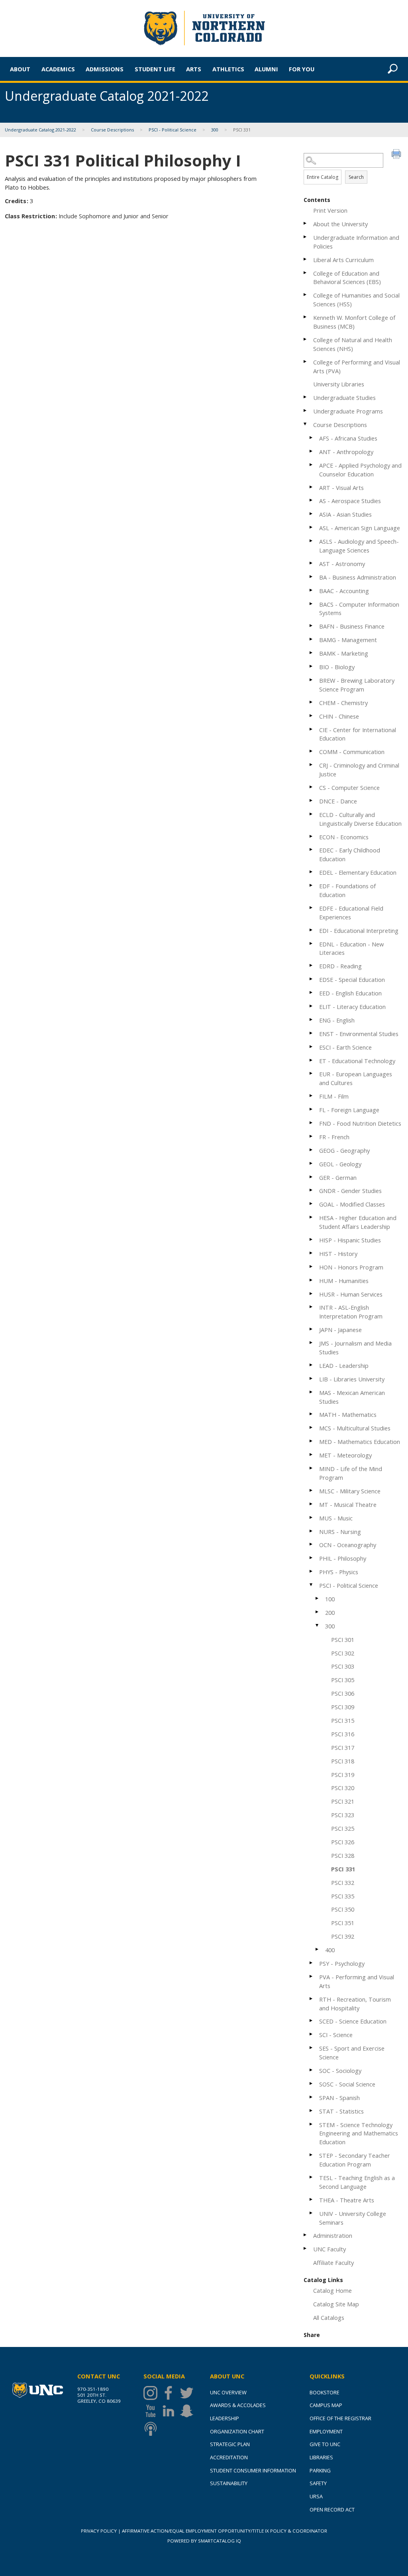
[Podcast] (152, 2429)
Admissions (105, 69)
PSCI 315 (343, 1720)
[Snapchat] (189, 2411)
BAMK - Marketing (344, 653)
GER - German (338, 1177)
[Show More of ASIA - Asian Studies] (312, 514)
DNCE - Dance (338, 801)
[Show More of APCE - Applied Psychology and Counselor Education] (312, 465)
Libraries (321, 2457)
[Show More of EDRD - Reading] (312, 965)
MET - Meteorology (345, 1455)
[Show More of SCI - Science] (312, 2034)
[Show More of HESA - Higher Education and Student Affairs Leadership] (312, 1217)
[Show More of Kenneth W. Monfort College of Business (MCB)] (306, 317)
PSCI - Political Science (173, 130)
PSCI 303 (343, 1666)
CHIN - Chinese (339, 716)
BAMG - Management (348, 640)
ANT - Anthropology (346, 452)
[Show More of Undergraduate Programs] (306, 410)
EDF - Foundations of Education (347, 890)
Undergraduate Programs (348, 411)
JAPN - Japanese (340, 1330)
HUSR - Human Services (351, 1294)
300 (215, 130)
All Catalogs (329, 2317)
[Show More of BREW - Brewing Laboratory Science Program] (312, 680)
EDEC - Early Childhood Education (350, 854)
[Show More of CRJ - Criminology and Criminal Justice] (312, 765)
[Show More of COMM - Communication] (312, 751)
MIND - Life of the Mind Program (351, 1473)
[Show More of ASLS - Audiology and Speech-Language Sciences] (312, 541)
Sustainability (229, 2483)
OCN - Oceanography (348, 1545)
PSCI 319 (343, 1775)
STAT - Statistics (341, 2111)
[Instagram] (152, 2393)
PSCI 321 (343, 1801)
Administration (333, 2235)
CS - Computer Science (349, 787)
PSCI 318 (343, 1761)
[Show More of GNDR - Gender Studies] (312, 1190)
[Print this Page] (397, 155)
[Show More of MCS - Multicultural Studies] (312, 1427)
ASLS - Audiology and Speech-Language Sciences (359, 546)
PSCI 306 (343, 1693)
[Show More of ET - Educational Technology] (312, 1060)
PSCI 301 (343, 1640)
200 (330, 1612)
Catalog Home (332, 2290)
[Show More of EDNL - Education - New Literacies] (312, 943)
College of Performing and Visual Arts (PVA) (357, 366)
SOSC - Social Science (347, 2084)
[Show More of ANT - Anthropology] (312, 451)
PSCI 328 (343, 1855)
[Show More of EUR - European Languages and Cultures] (312, 1073)
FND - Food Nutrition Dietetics (360, 1123)
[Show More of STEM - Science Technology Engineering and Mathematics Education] (312, 2124)
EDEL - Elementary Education (358, 872)
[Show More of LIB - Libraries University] (312, 1378)
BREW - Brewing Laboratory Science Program (357, 685)
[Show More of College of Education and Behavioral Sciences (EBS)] (306, 273)
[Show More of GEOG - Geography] (312, 1150)
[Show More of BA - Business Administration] (312, 577)
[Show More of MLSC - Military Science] (312, 1490)
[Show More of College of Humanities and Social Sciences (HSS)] (306, 295)
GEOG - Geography (344, 1150)
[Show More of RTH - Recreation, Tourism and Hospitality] (312, 1999)
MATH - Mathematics (348, 1414)
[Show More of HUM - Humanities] (312, 1280)
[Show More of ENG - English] (312, 1020)
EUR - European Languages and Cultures (356, 1078)
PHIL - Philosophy (343, 1558)
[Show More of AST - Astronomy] (312, 563)
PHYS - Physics (339, 1572)
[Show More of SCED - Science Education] (312, 2021)
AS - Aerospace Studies (350, 501)
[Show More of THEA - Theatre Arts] (312, 2199)
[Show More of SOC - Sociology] (312, 2070)
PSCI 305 (343, 1680)
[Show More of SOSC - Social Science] (312, 2083)
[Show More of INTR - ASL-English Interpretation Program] (312, 1307)
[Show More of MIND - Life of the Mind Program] (312, 1468)
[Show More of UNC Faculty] (306, 2248)
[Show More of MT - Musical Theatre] (312, 1504)
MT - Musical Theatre (348, 1504)
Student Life (155, 69)
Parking (320, 2470)
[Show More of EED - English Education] (312, 992)
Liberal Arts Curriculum (343, 260)
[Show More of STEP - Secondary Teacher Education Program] (312, 2155)
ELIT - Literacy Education (352, 1007)
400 (330, 1950)
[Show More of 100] (318, 1598)
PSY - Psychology (342, 1963)
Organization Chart (237, 2431)
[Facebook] (170, 2393)
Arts (194, 69)
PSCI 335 (343, 1896)
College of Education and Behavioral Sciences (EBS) (347, 278)
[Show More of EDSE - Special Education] (312, 979)
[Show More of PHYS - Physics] (312, 1571)
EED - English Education (350, 993)
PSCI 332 (343, 1883)
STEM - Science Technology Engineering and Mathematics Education (359, 2133)
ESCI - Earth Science (345, 1047)
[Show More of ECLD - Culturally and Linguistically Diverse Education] (312, 814)
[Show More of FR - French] (312, 1136)
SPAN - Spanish (339, 2098)
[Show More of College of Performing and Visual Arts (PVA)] (306, 361)
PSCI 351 (343, 1923)
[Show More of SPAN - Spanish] (312, 2097)
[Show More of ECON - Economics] (312, 836)
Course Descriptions (112, 130)
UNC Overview (228, 2392)
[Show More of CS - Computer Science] (312, 787)
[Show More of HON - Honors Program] (312, 1266)
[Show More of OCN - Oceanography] (312, 1544)
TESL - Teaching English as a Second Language (357, 2182)
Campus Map (326, 2405)
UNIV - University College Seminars (353, 2218)
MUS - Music (336, 1518)
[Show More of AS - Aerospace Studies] (312, 500)
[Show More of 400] (318, 1949)
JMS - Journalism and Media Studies (355, 1348)
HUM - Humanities (344, 1281)
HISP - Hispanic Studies (350, 1240)
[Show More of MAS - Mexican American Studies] (312, 1392)
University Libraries (339, 384)
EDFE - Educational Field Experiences (351, 913)
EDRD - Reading (340, 966)
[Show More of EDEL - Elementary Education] (312, 872)
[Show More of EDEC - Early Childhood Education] (312, 849)
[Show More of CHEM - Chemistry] (312, 702)
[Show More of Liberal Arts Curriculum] (306, 259)
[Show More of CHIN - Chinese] (312, 716)
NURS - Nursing (340, 1532)
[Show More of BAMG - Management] (312, 639)
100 (330, 1599)
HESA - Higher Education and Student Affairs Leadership (358, 1222)
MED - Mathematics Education (360, 1442)
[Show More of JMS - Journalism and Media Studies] (312, 1343)
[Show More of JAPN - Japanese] (312, 1329)
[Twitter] (189, 2393)
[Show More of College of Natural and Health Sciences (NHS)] (306, 339)
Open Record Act (332, 2509)
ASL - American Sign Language (360, 528)
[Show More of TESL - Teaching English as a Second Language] (312, 2177)
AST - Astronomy (342, 564)
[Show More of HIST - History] (312, 1253)
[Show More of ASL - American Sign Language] (312, 527)
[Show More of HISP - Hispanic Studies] (312, 1239)
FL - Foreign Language (349, 1110)
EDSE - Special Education (352, 979)
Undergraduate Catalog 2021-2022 (40, 130)
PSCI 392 (343, 1936)
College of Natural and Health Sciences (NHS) (353, 344)
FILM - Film (334, 1096)
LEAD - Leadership (344, 1365)
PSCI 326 (343, 1842)
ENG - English (337, 1020)
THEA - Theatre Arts (347, 2200)
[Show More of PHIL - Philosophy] (312, 1558)
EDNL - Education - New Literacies (351, 948)
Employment (326, 2431)
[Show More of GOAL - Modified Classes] (312, 1204)
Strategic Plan (230, 2444)
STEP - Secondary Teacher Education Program (355, 2160)
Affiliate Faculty (333, 2263)
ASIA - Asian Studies (345, 514)
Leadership (225, 2418)
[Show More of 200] (318, 1612)
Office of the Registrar (340, 2418)
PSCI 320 (343, 1788)
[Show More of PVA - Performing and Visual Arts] (312, 1976)
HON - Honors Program (351, 1267)
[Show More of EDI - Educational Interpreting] (312, 930)
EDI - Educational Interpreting (359, 930)
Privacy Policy (99, 2531)
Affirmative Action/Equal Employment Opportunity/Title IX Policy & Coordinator (225, 2531)
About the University (340, 224)
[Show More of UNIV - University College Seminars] (312, 2213)
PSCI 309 (343, 1707)
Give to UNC (325, 2444)
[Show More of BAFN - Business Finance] (312, 626)
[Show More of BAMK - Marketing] (312, 653)
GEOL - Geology (340, 1164)
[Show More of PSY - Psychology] (312, 1963)
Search (356, 177)
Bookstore (325, 2392)
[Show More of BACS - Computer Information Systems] (312, 604)
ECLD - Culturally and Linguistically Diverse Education (360, 819)
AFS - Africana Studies (348, 438)
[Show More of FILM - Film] (312, 1096)
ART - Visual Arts (341, 488)
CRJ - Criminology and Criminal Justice (359, 770)
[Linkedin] (170, 2411)
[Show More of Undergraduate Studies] (306, 397)
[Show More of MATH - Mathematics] (312, 1414)
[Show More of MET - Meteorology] (312, 1455)
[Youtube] (152, 2411)
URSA (316, 2496)
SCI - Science (336, 2035)
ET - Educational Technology (357, 1061)
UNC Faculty (330, 2249)
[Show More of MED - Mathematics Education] (312, 1441)
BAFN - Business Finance (352, 626)
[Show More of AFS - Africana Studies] (312, 438)
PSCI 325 (343, 1828)
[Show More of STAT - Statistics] (312, 2111)
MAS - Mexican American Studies (352, 1397)
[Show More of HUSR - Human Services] (312, 1294)
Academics (58, 69)
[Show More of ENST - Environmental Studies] (312, 1033)
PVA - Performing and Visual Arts (357, 1981)
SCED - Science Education (353, 2021)
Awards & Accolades (238, 2405)
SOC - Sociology (340, 2071)
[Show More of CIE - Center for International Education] (312, 729)
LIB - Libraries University (352, 1379)
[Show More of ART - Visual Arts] (312, 487)
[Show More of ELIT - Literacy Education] (312, 1006)
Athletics (228, 69)
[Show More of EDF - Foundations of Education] (312, 885)
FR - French (334, 1137)
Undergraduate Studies (344, 398)
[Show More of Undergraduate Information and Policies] (306, 237)
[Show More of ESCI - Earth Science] (312, 1047)
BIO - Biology (337, 667)
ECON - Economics (344, 837)
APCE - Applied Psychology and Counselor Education (360, 470)
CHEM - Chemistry (343, 703)
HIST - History (338, 1254)
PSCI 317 (343, 1747)
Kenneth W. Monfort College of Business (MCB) (354, 322)
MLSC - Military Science (350, 1491)
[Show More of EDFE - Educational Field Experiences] (312, 908)
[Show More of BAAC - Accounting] (312, 590)
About (20, 69)
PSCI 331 (343, 1869)
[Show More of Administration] (306, 2235)
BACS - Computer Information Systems (359, 609)
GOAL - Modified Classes (352, 1204)
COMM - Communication (352, 752)
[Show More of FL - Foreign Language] (312, 1109)
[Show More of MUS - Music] (312, 1517)
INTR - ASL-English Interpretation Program (351, 1312)
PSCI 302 (343, 1653)
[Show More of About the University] (306, 223)
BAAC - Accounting (344, 591)
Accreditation (229, 2457)
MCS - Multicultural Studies (355, 1428)
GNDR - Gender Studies (350, 1191)
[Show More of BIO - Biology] (312, 666)
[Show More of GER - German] (312, 1177)
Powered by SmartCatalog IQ (204, 2541)
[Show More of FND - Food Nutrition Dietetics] (312, 1123)
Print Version (330, 210)
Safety (318, 2483)
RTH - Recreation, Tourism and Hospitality (355, 2004)
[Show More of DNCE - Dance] (312, 800)
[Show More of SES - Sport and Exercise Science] (312, 2048)
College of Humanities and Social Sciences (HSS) (356, 300)
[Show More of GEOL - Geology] (312, 1163)
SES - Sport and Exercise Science (352, 2053)
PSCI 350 (343, 1909)
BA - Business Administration (358, 577)
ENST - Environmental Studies (359, 1034)
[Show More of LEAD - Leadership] (312, 1365)
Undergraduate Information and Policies (356, 242)
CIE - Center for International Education (358, 734)
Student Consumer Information (253, 2470)
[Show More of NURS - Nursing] (312, 1531)
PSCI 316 (343, 1734)
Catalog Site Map (336, 2304)
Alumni (266, 69)
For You (302, 69)
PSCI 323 (343, 1815)
